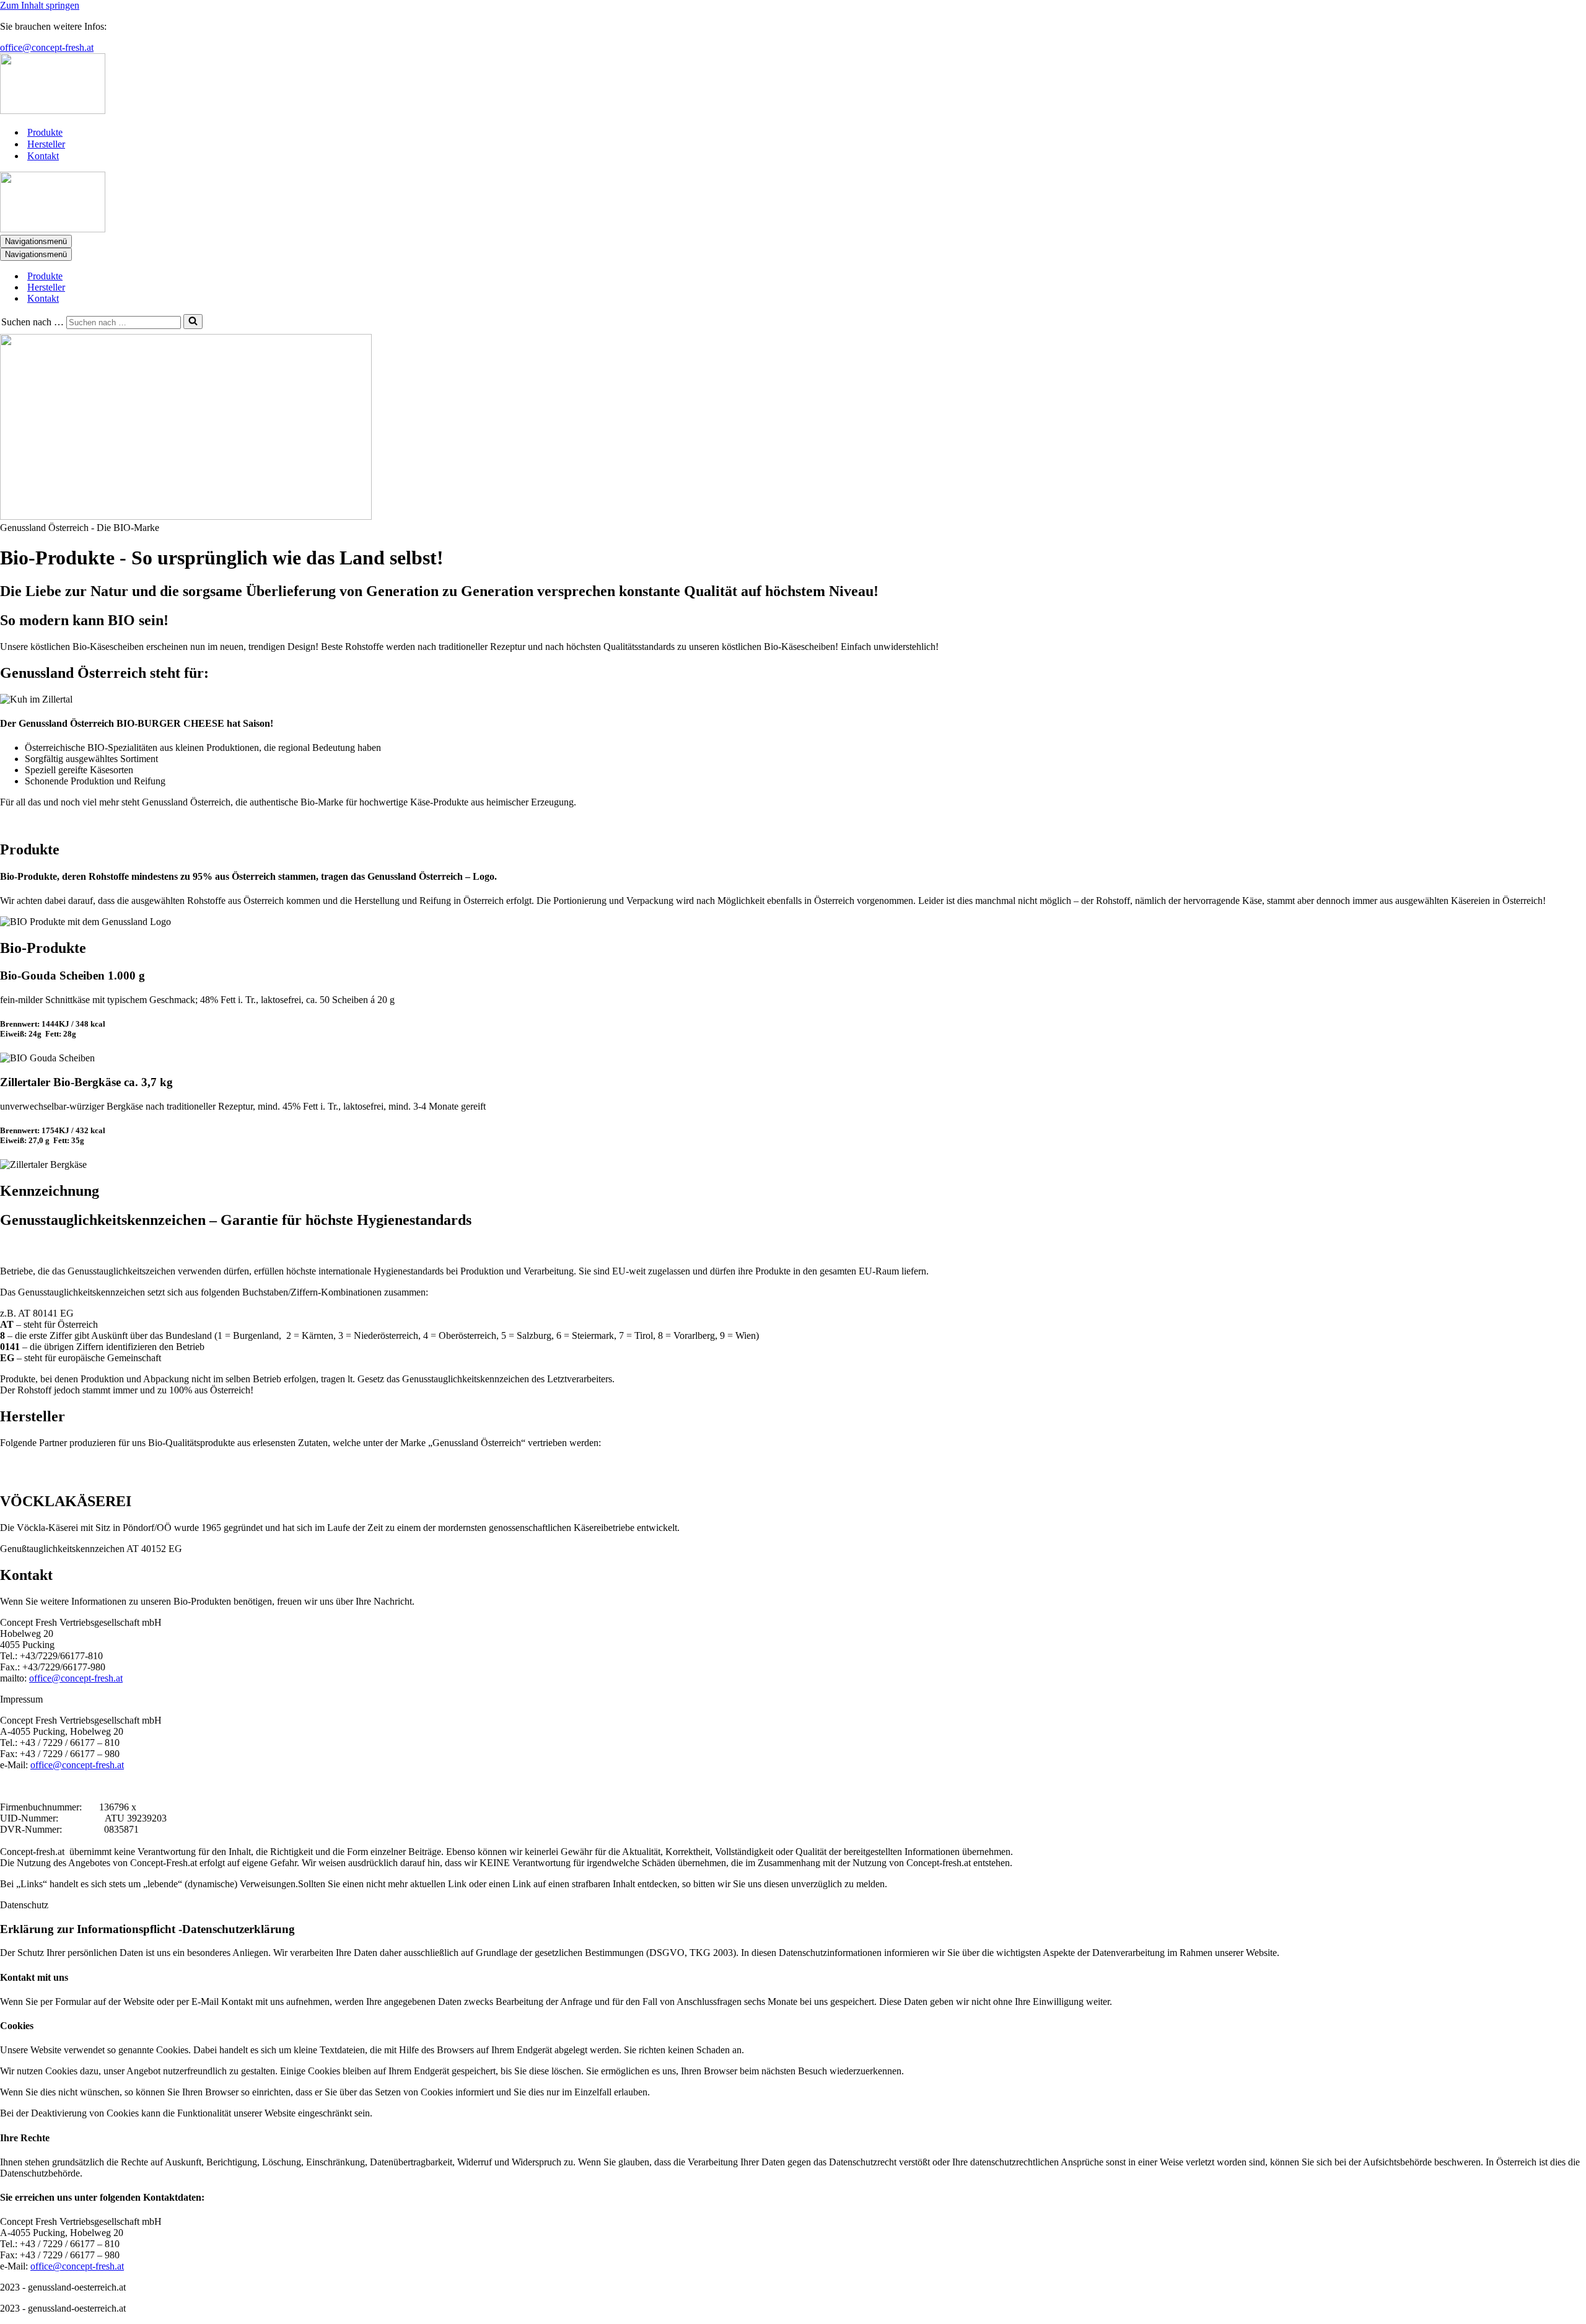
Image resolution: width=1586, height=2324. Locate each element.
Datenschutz (24, 1905)
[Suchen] (193, 322)
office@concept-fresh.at (47, 47)
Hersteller (46, 144)
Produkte (45, 132)
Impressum (21, 1699)
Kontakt (43, 156)
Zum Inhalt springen (40, 5)
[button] (793, 1699)
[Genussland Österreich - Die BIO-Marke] (793, 85)
